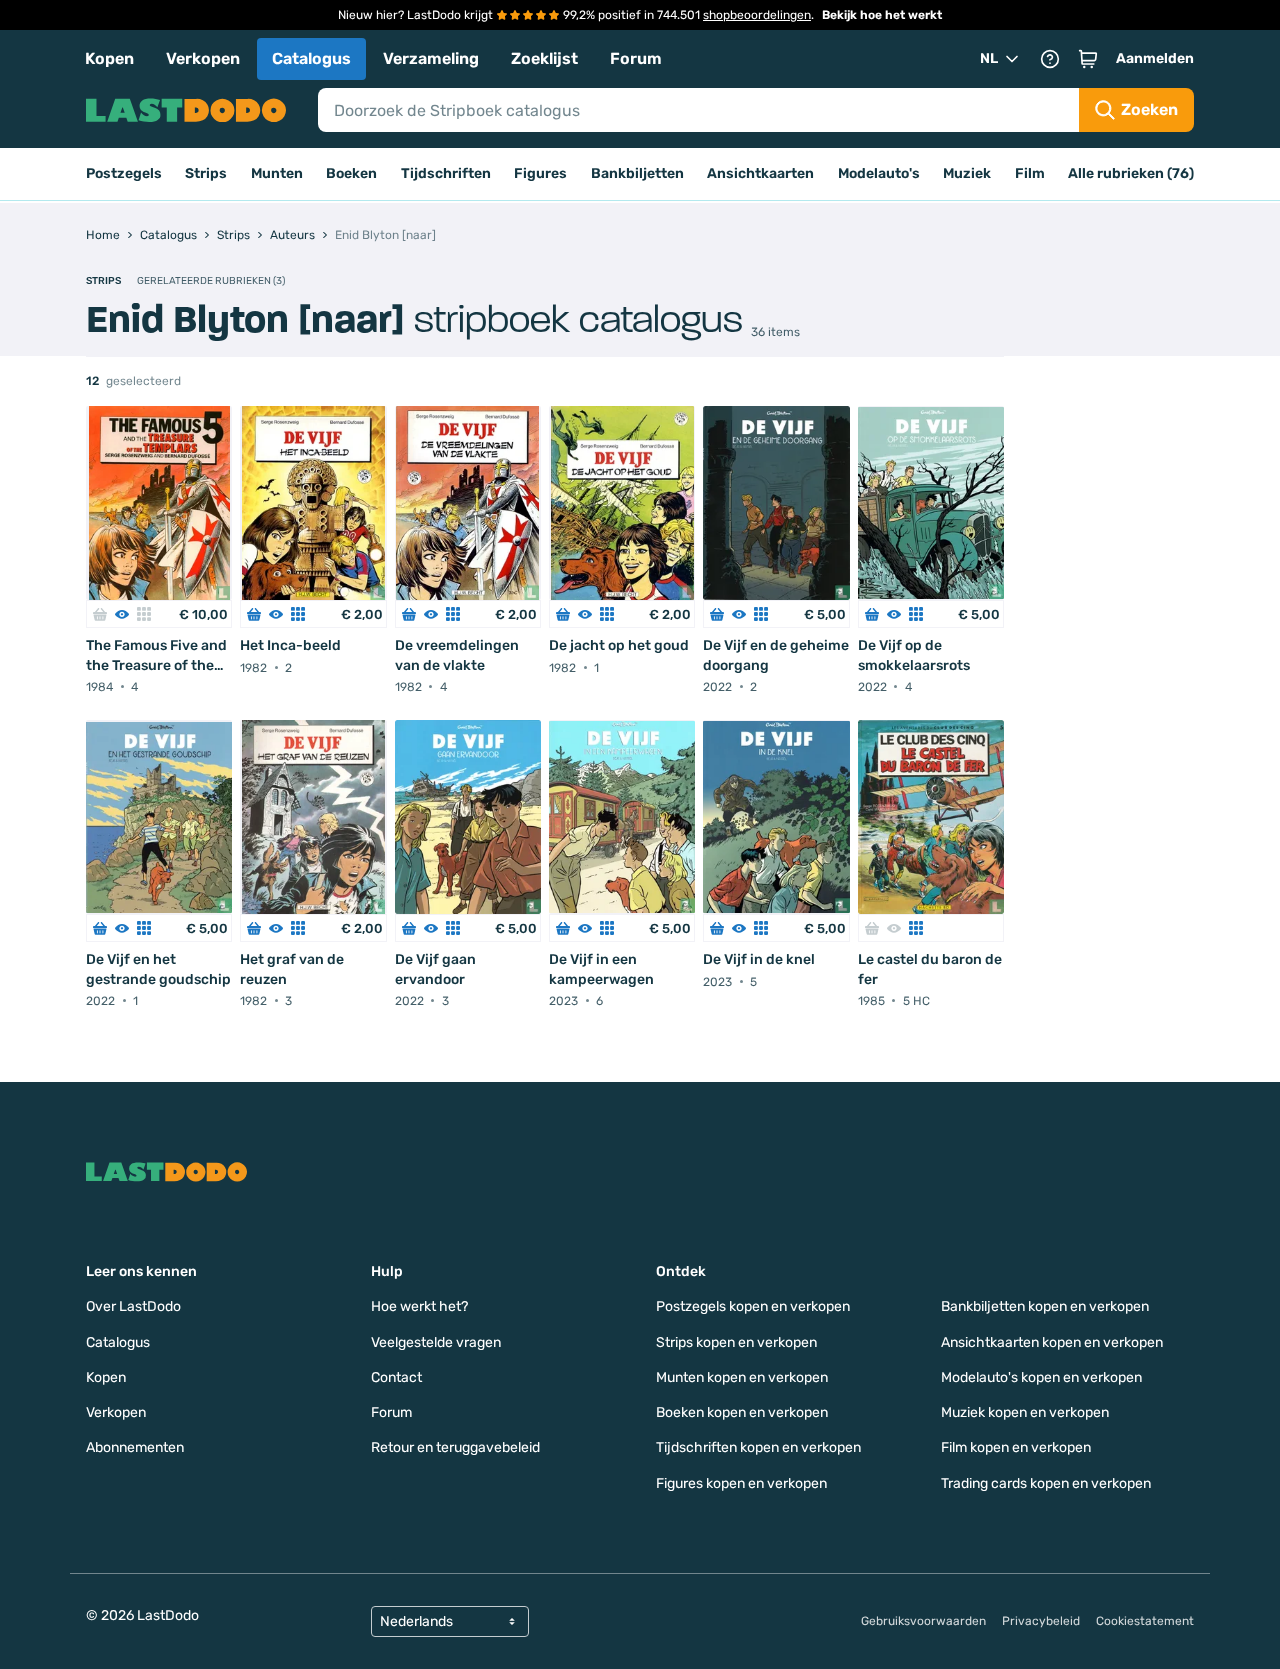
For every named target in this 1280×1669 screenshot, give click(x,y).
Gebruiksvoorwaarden (923, 1621)
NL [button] (989, 58)
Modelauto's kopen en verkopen (1041, 1377)
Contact (396, 1377)
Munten (277, 173)
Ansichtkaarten (760, 173)
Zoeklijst (544, 58)
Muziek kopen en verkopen (1025, 1412)
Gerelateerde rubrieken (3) (211, 281)
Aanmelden (1155, 58)
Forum (636, 58)
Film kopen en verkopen (1016, 1447)
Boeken (351, 173)
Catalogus (311, 58)
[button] (1088, 59)
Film (1030, 173)
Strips (206, 173)
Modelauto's (879, 173)
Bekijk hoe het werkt (882, 15)
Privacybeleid (1041, 1621)
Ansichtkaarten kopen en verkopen (1052, 1342)
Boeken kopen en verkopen (742, 1412)
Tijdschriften (446, 173)
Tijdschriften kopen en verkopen (758, 1447)
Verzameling (431, 58)
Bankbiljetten (637, 173)
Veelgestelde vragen (436, 1342)
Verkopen (203, 58)
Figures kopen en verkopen (741, 1483)
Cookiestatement (1145, 1621)
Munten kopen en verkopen (742, 1377)
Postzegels (124, 173)
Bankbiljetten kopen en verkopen (1045, 1306)
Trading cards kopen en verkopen (1046, 1483)
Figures (540, 173)
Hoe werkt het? (419, 1306)
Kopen (109, 58)
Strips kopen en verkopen (736, 1342)
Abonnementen (135, 1447)
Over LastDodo (133, 1306)
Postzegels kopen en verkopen (753, 1306)
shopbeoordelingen (757, 15)
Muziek (967, 173)
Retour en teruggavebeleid (455, 1447)
